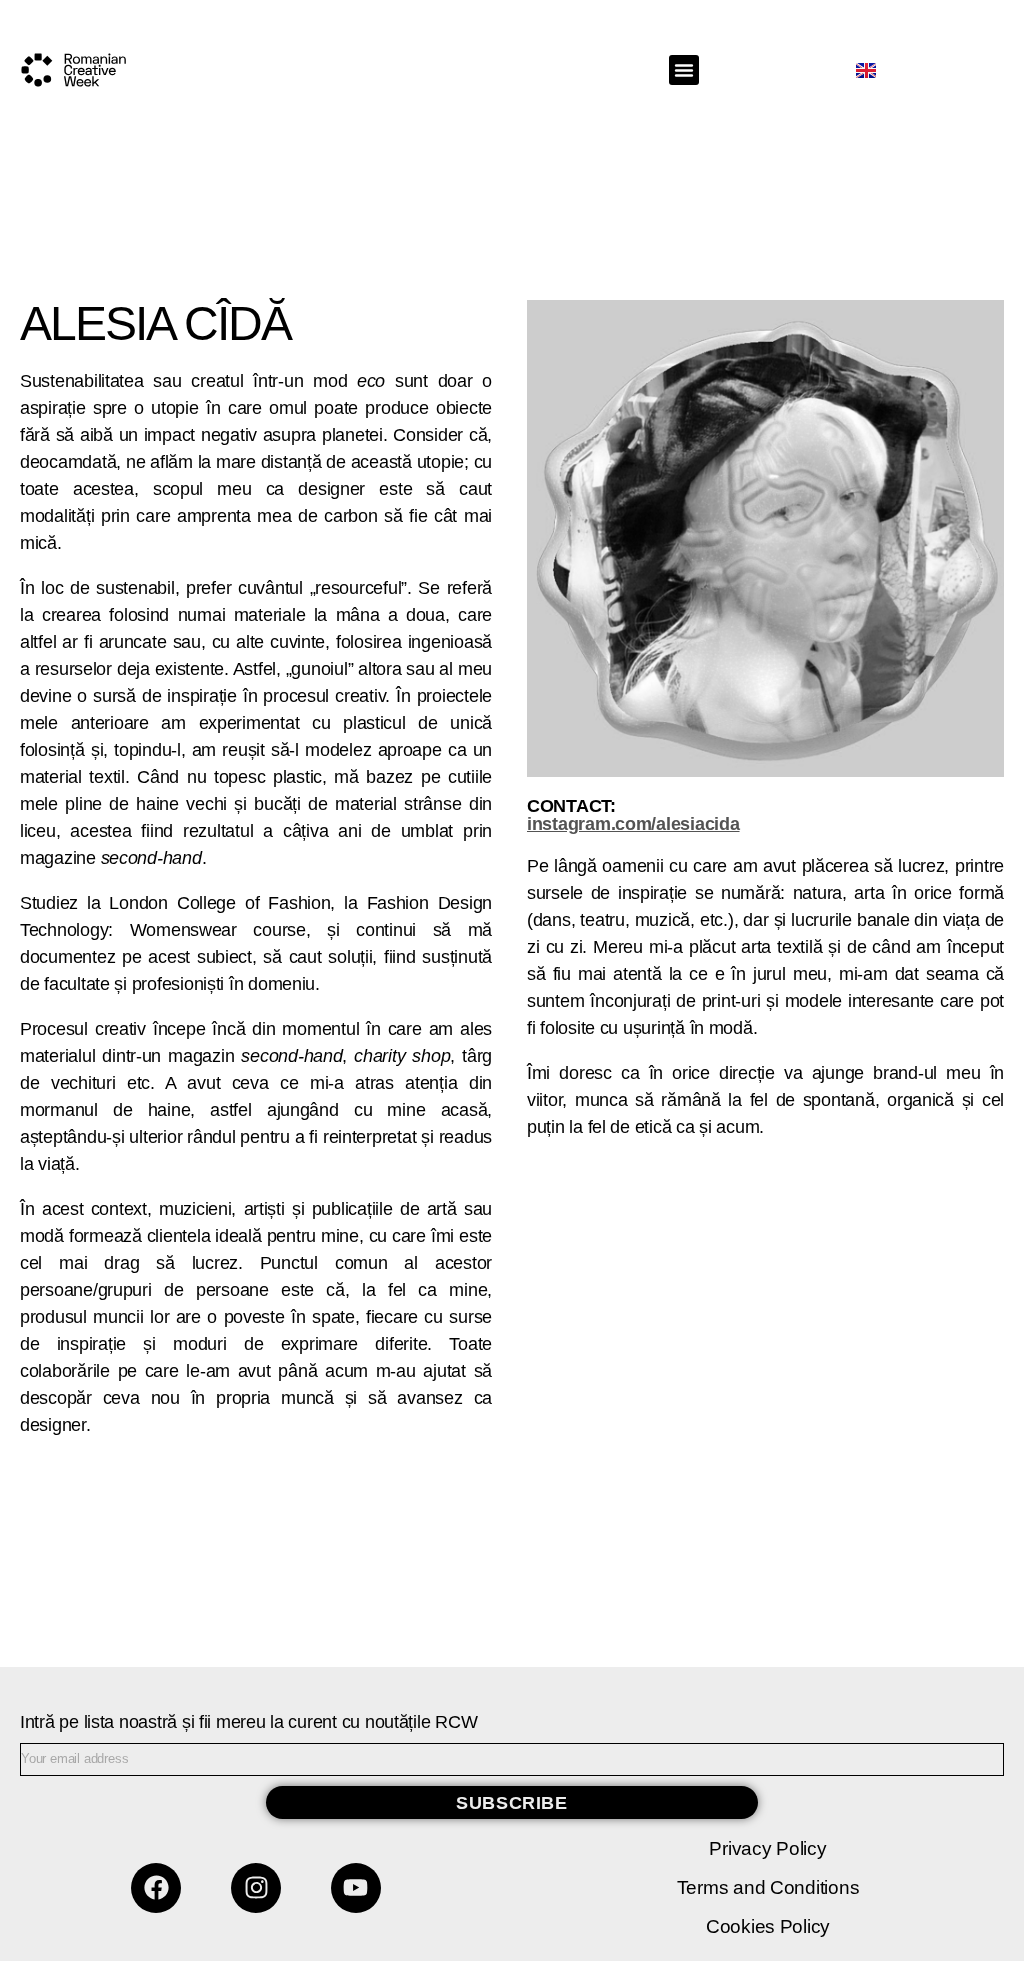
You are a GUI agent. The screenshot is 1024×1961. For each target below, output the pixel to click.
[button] (684, 70)
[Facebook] (156, 1888)
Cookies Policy (768, 1926)
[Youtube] (356, 1888)
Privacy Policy (767, 1848)
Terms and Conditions (768, 1887)
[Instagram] (256, 1888)
